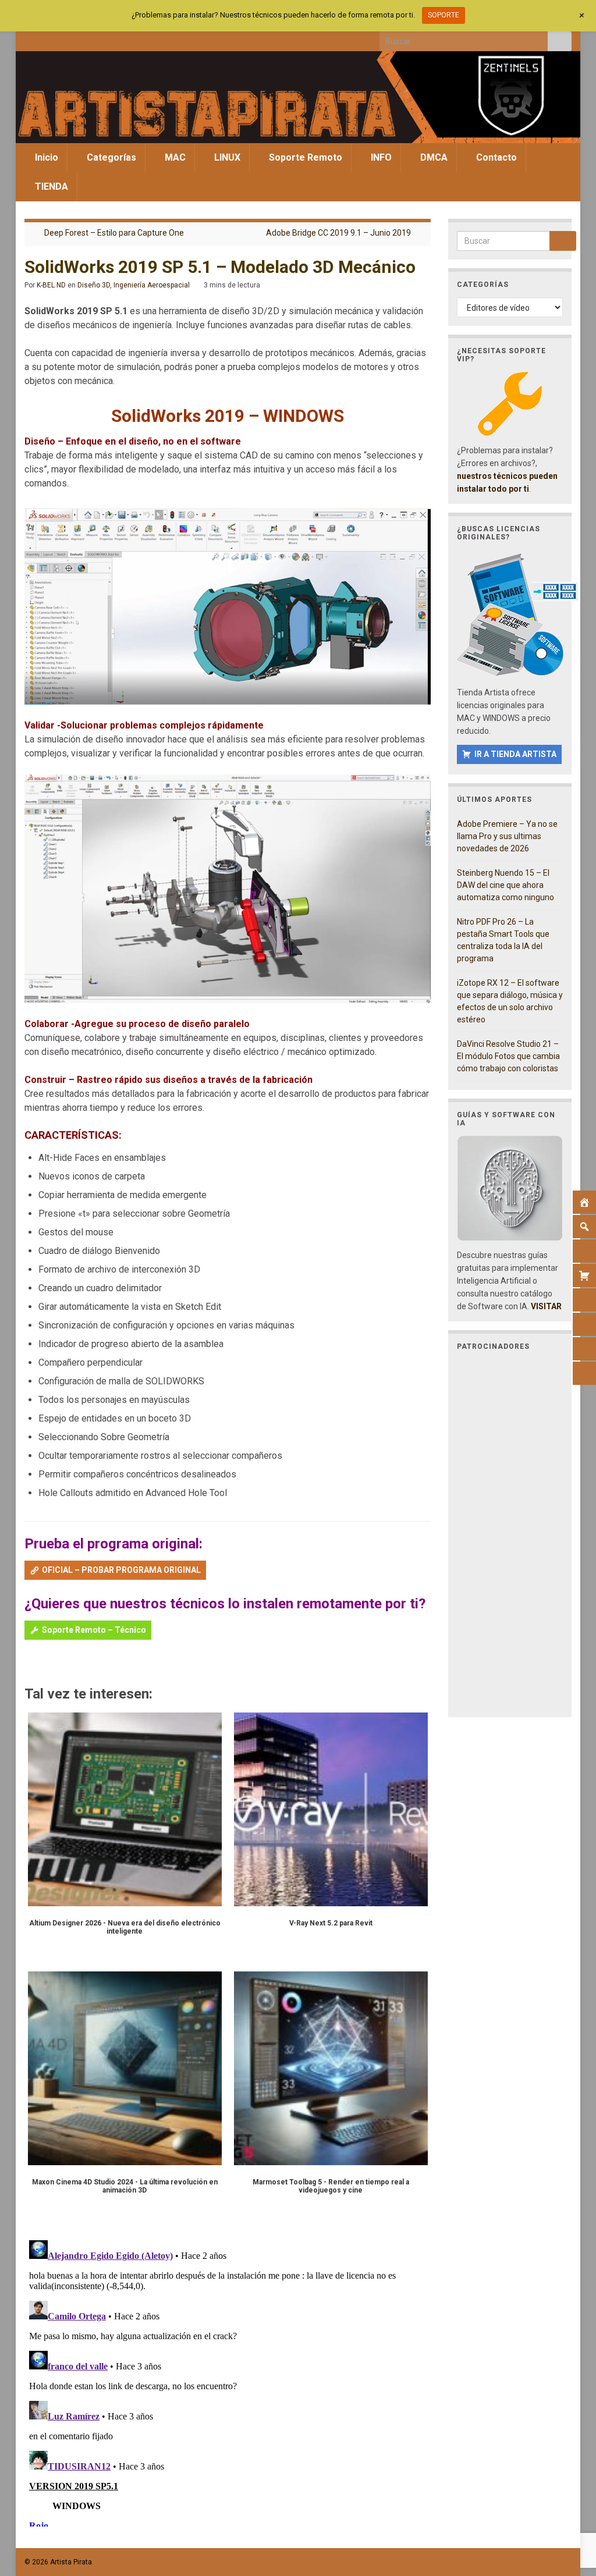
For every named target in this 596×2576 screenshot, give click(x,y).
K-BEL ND (51, 285)
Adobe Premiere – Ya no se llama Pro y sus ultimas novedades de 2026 (507, 836)
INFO (380, 157)
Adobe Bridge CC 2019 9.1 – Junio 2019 (338, 233)
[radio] (30, 1664)
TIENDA (50, 186)
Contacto (495, 157)
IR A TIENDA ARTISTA (515, 754)
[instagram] (68, 38)
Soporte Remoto (304, 157)
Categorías (110, 157)
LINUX (226, 157)
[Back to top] (570, 2507)
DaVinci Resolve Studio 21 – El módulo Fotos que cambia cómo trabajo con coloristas (508, 1056)
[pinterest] (126, 38)
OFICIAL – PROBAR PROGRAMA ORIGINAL (121, 1570)
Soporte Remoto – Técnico (94, 1630)
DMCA (433, 157)
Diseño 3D (94, 285)
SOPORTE (444, 15)
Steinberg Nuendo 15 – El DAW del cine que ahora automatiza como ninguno (505, 885)
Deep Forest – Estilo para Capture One (114, 233)
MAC (174, 157)
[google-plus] (107, 38)
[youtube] (88, 38)
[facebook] (30, 38)
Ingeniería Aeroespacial (152, 285)
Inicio (45, 157)
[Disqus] (228, 2381)
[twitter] (49, 38)
